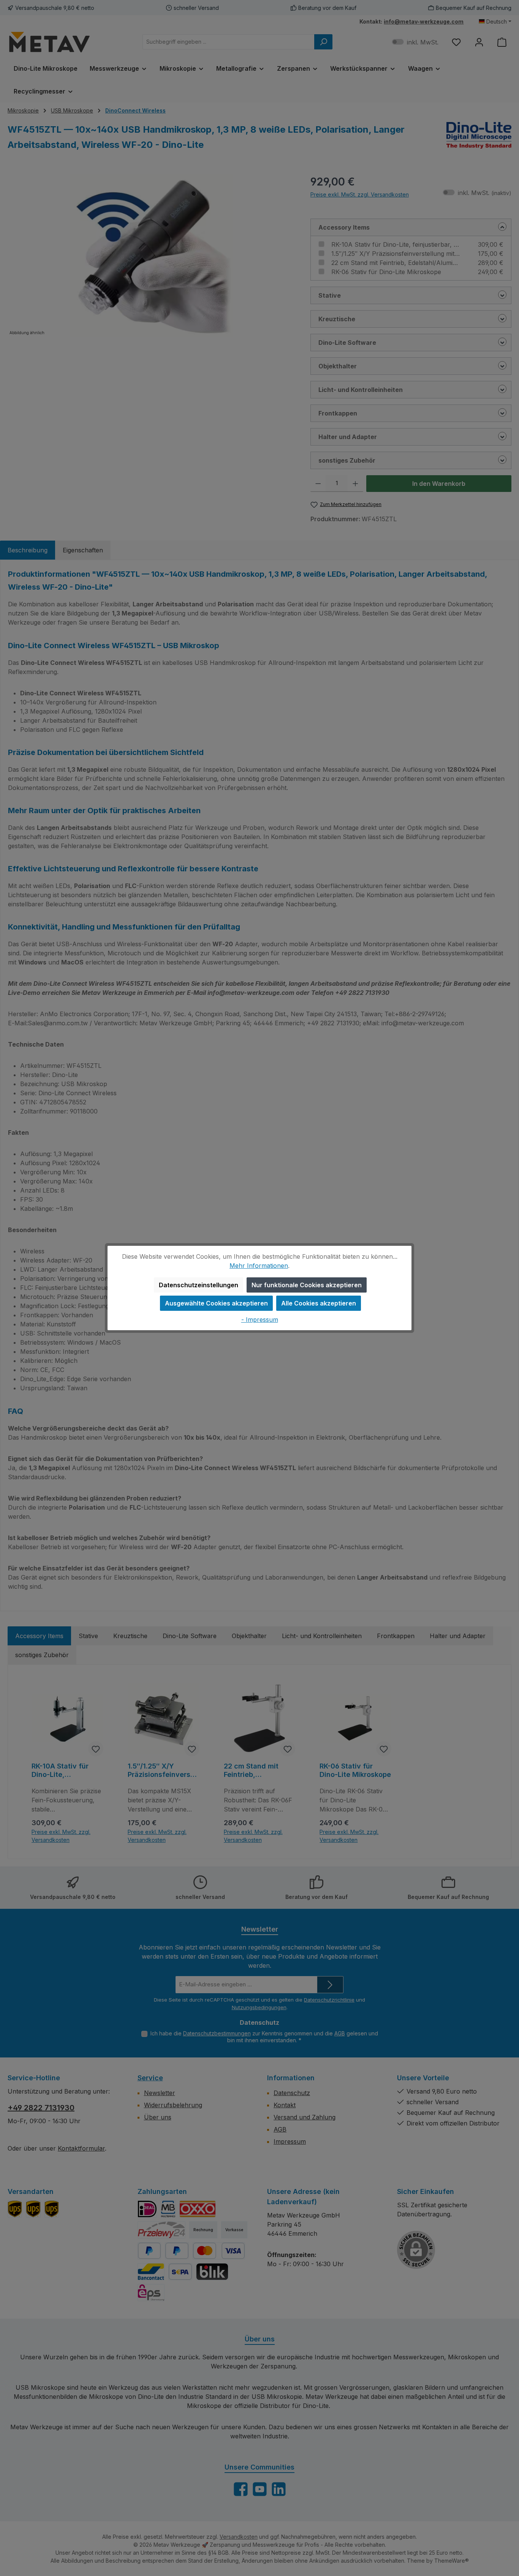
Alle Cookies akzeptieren (319, 1303)
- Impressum (260, 1320)
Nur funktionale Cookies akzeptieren (307, 1285)
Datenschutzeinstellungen (199, 1285)
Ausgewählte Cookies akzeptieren (216, 1303)
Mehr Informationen (259, 1266)
